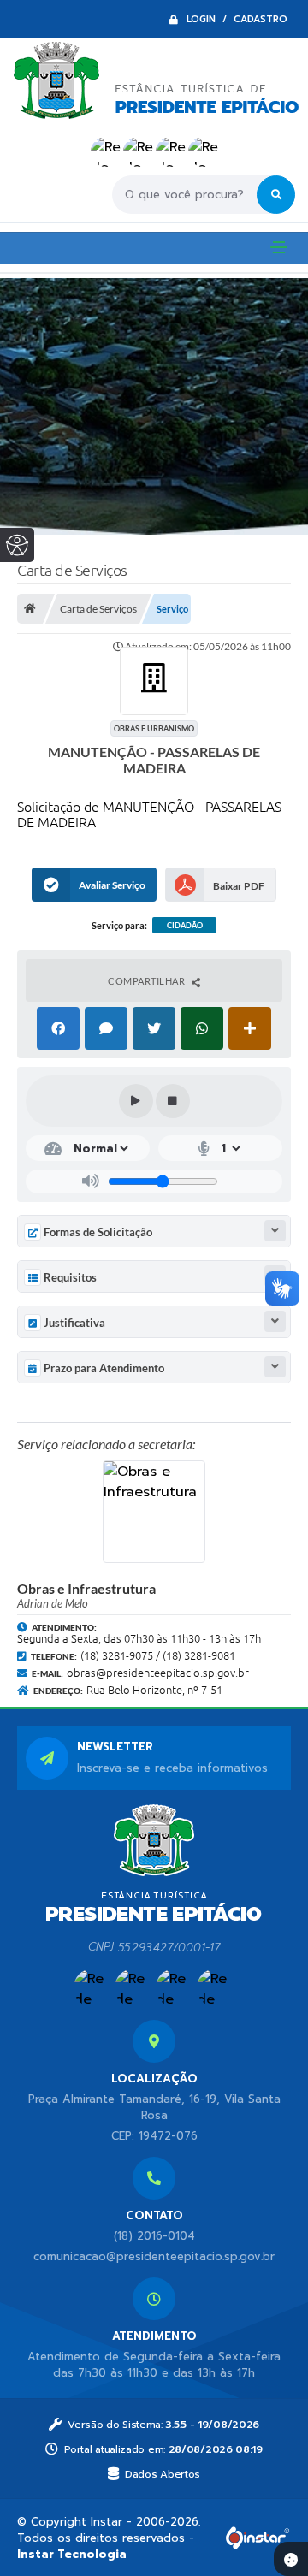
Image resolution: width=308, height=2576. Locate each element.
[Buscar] (276, 195)
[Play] (136, 1101)
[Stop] (173, 1101)
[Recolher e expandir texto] (275, 1231)
